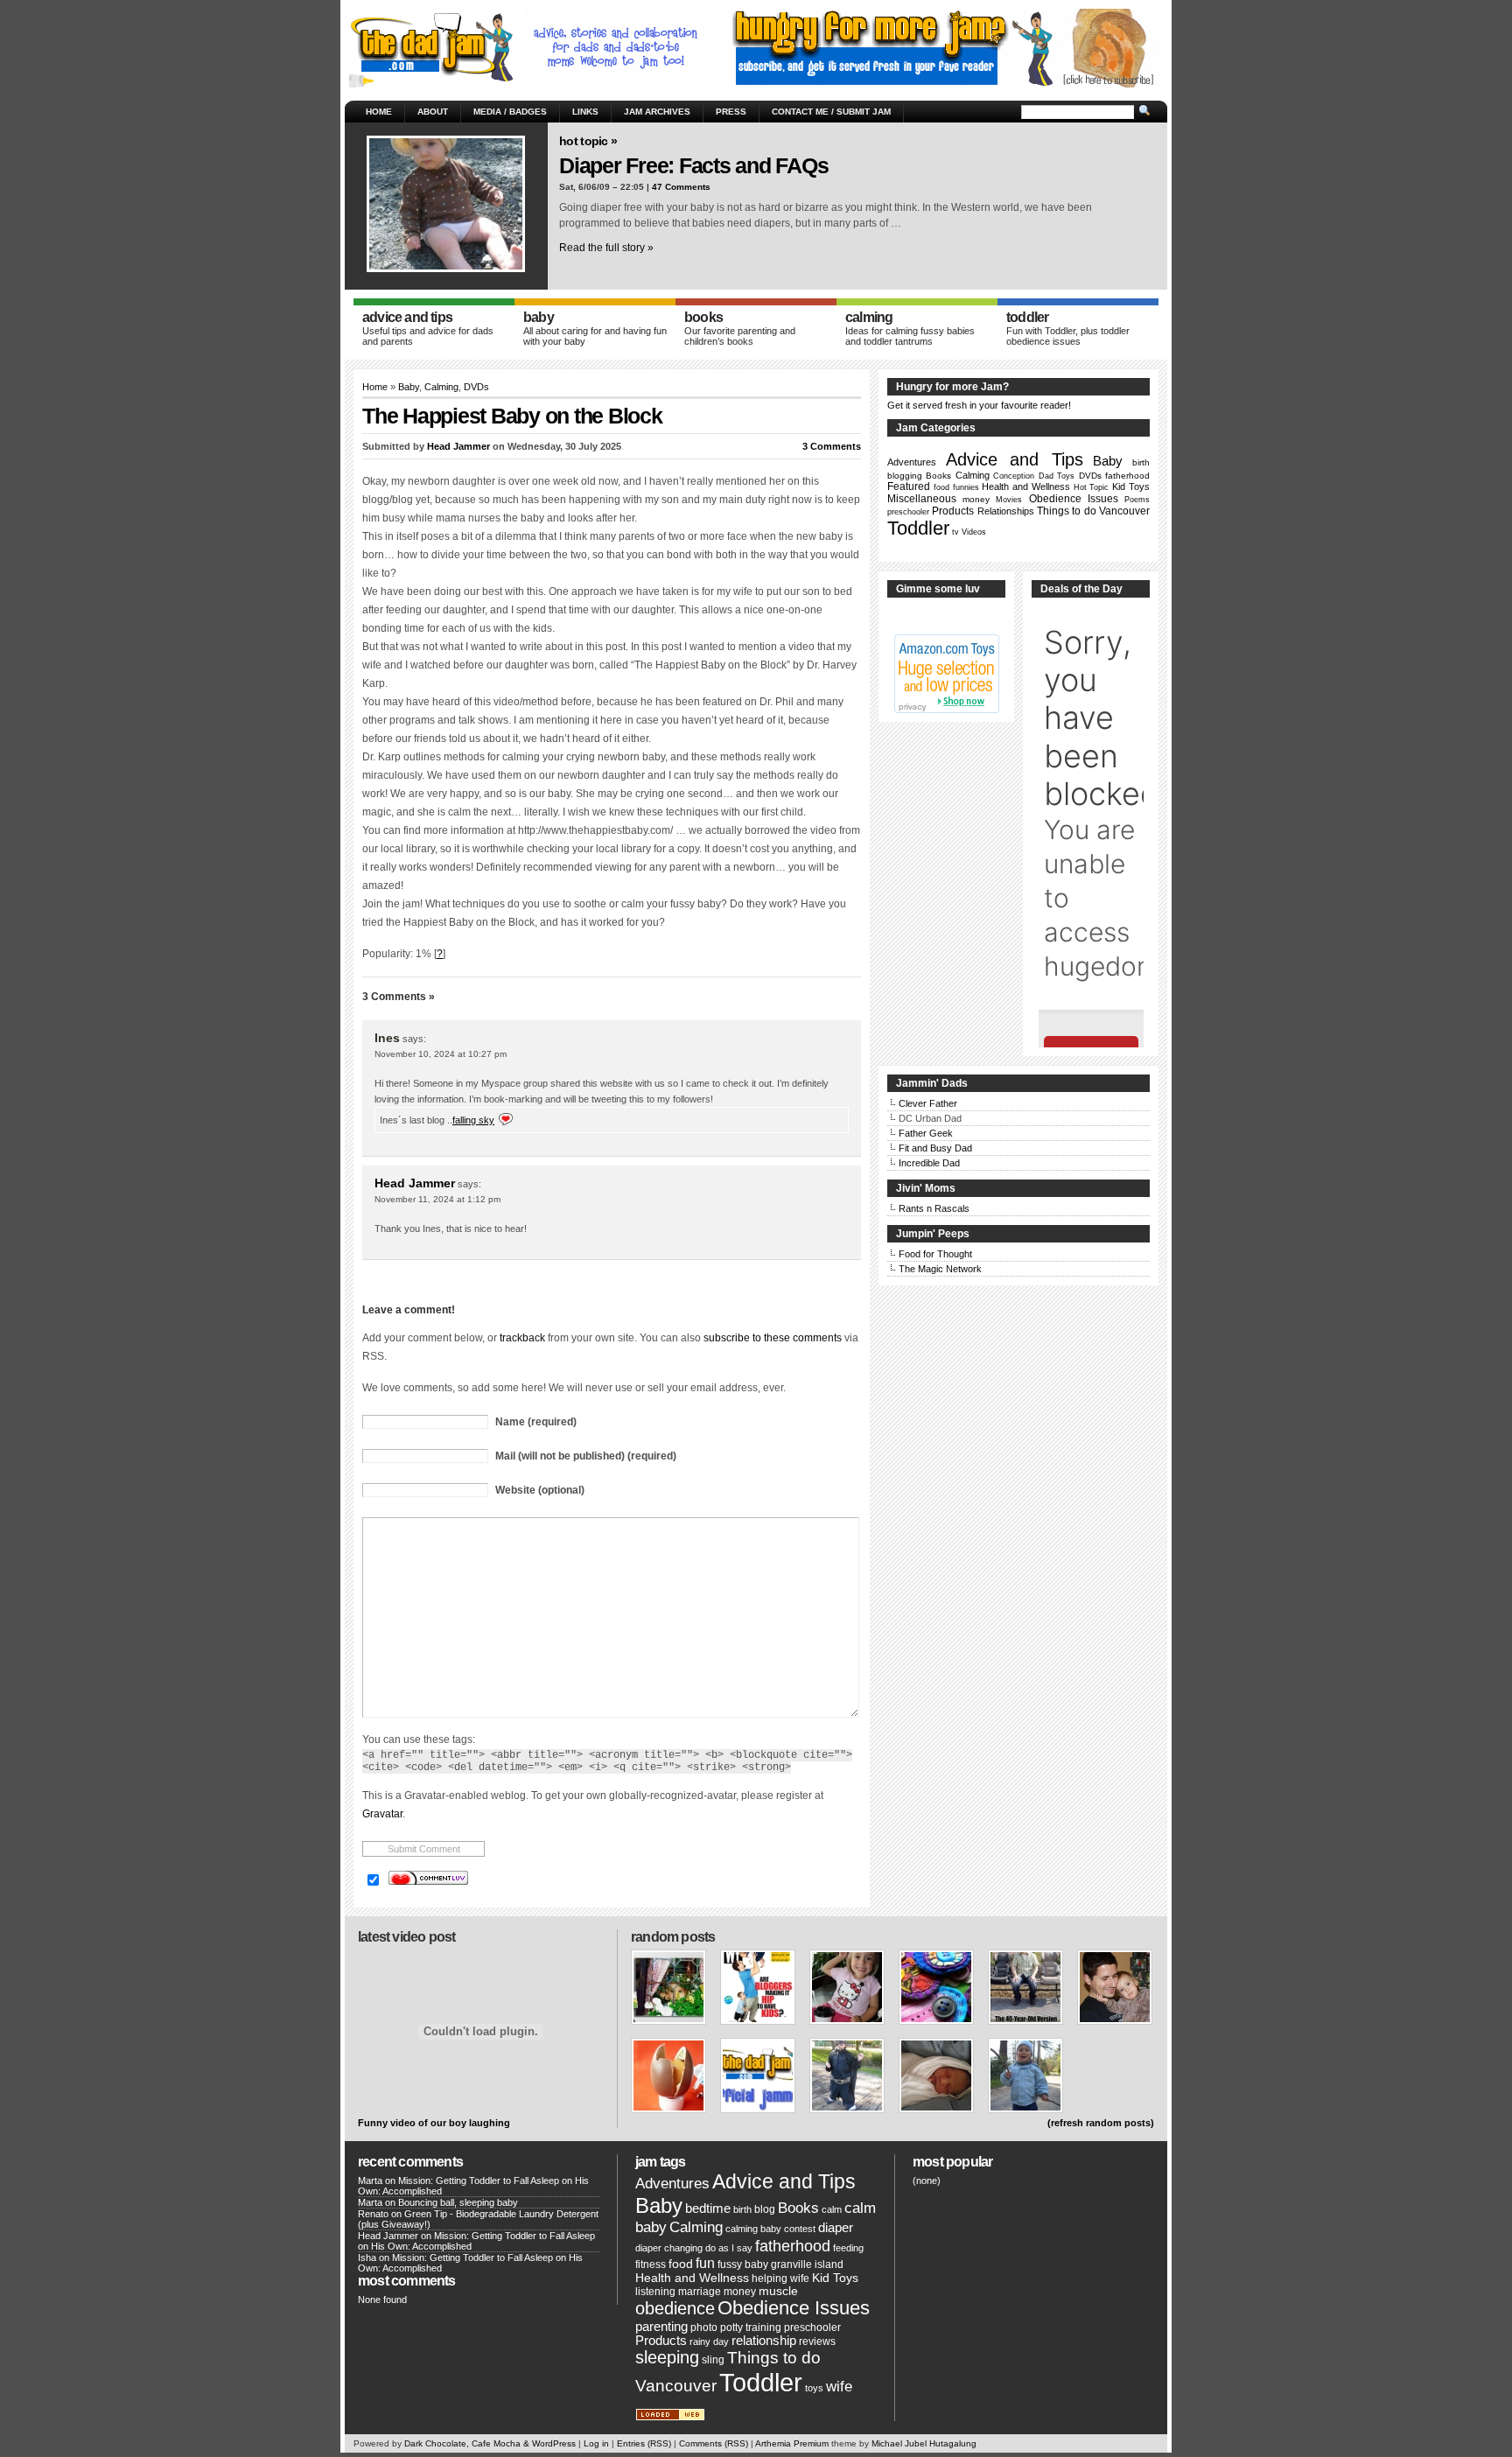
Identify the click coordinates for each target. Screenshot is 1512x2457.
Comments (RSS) (714, 2443)
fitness (651, 2264)
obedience (675, 2308)
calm (832, 2209)
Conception (1014, 476)
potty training (751, 2327)
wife (839, 2386)
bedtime (708, 2208)
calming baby (753, 2229)
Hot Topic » (588, 141)
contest (800, 2229)
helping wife (780, 2278)
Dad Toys (1057, 476)
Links (585, 112)
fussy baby (743, 2264)
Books (938, 476)
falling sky (473, 1120)
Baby (409, 387)
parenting (661, 2327)
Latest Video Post (406, 1937)
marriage (700, 2292)
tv (955, 532)
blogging (905, 476)
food (941, 487)
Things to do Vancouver (1093, 511)
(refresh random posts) (1101, 2123)
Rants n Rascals (934, 1208)
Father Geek (926, 1133)
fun (705, 2263)
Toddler (918, 528)
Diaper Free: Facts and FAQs (693, 165)
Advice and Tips (1014, 459)
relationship (764, 2341)
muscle (778, 2291)
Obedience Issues (1074, 498)
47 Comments (681, 187)
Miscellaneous (922, 499)
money (976, 499)
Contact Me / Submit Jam (831, 112)
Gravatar (382, 1814)
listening (655, 2292)
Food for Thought (935, 1254)
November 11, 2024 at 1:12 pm (437, 1199)
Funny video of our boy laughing (434, 2123)
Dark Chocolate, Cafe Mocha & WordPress (490, 2443)
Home (379, 112)
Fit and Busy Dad (935, 1148)
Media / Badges (510, 112)
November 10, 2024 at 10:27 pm (441, 1054)
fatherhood (1127, 476)
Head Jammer (458, 446)
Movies (1009, 500)
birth (1141, 462)
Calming (441, 387)
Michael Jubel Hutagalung (924, 2443)
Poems (1137, 500)
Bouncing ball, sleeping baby (458, 2202)
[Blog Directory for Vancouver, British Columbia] (670, 2418)
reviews (817, 2341)
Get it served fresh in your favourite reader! (979, 405)
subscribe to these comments (773, 1338)
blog (765, 2209)
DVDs (476, 387)
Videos (974, 532)
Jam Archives (657, 112)
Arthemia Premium (792, 2443)
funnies (966, 487)
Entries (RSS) (644, 2443)
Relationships (1006, 511)
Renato (373, 2214)
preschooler (908, 512)
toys (814, 2388)
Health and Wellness (1026, 486)
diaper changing (669, 2248)
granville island (807, 2264)
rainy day (709, 2341)
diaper (836, 2228)
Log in (596, 2443)
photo (704, 2327)
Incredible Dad (929, 1163)
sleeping (667, 2357)
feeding (848, 2248)
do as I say (729, 2248)
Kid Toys (1131, 486)
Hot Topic (1092, 487)
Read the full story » (606, 248)
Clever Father (928, 1103)
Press (731, 112)
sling (713, 2360)
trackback (522, 1338)
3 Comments (832, 446)
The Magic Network (940, 1269)
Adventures (912, 462)
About (433, 112)
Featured (909, 486)
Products (953, 511)
